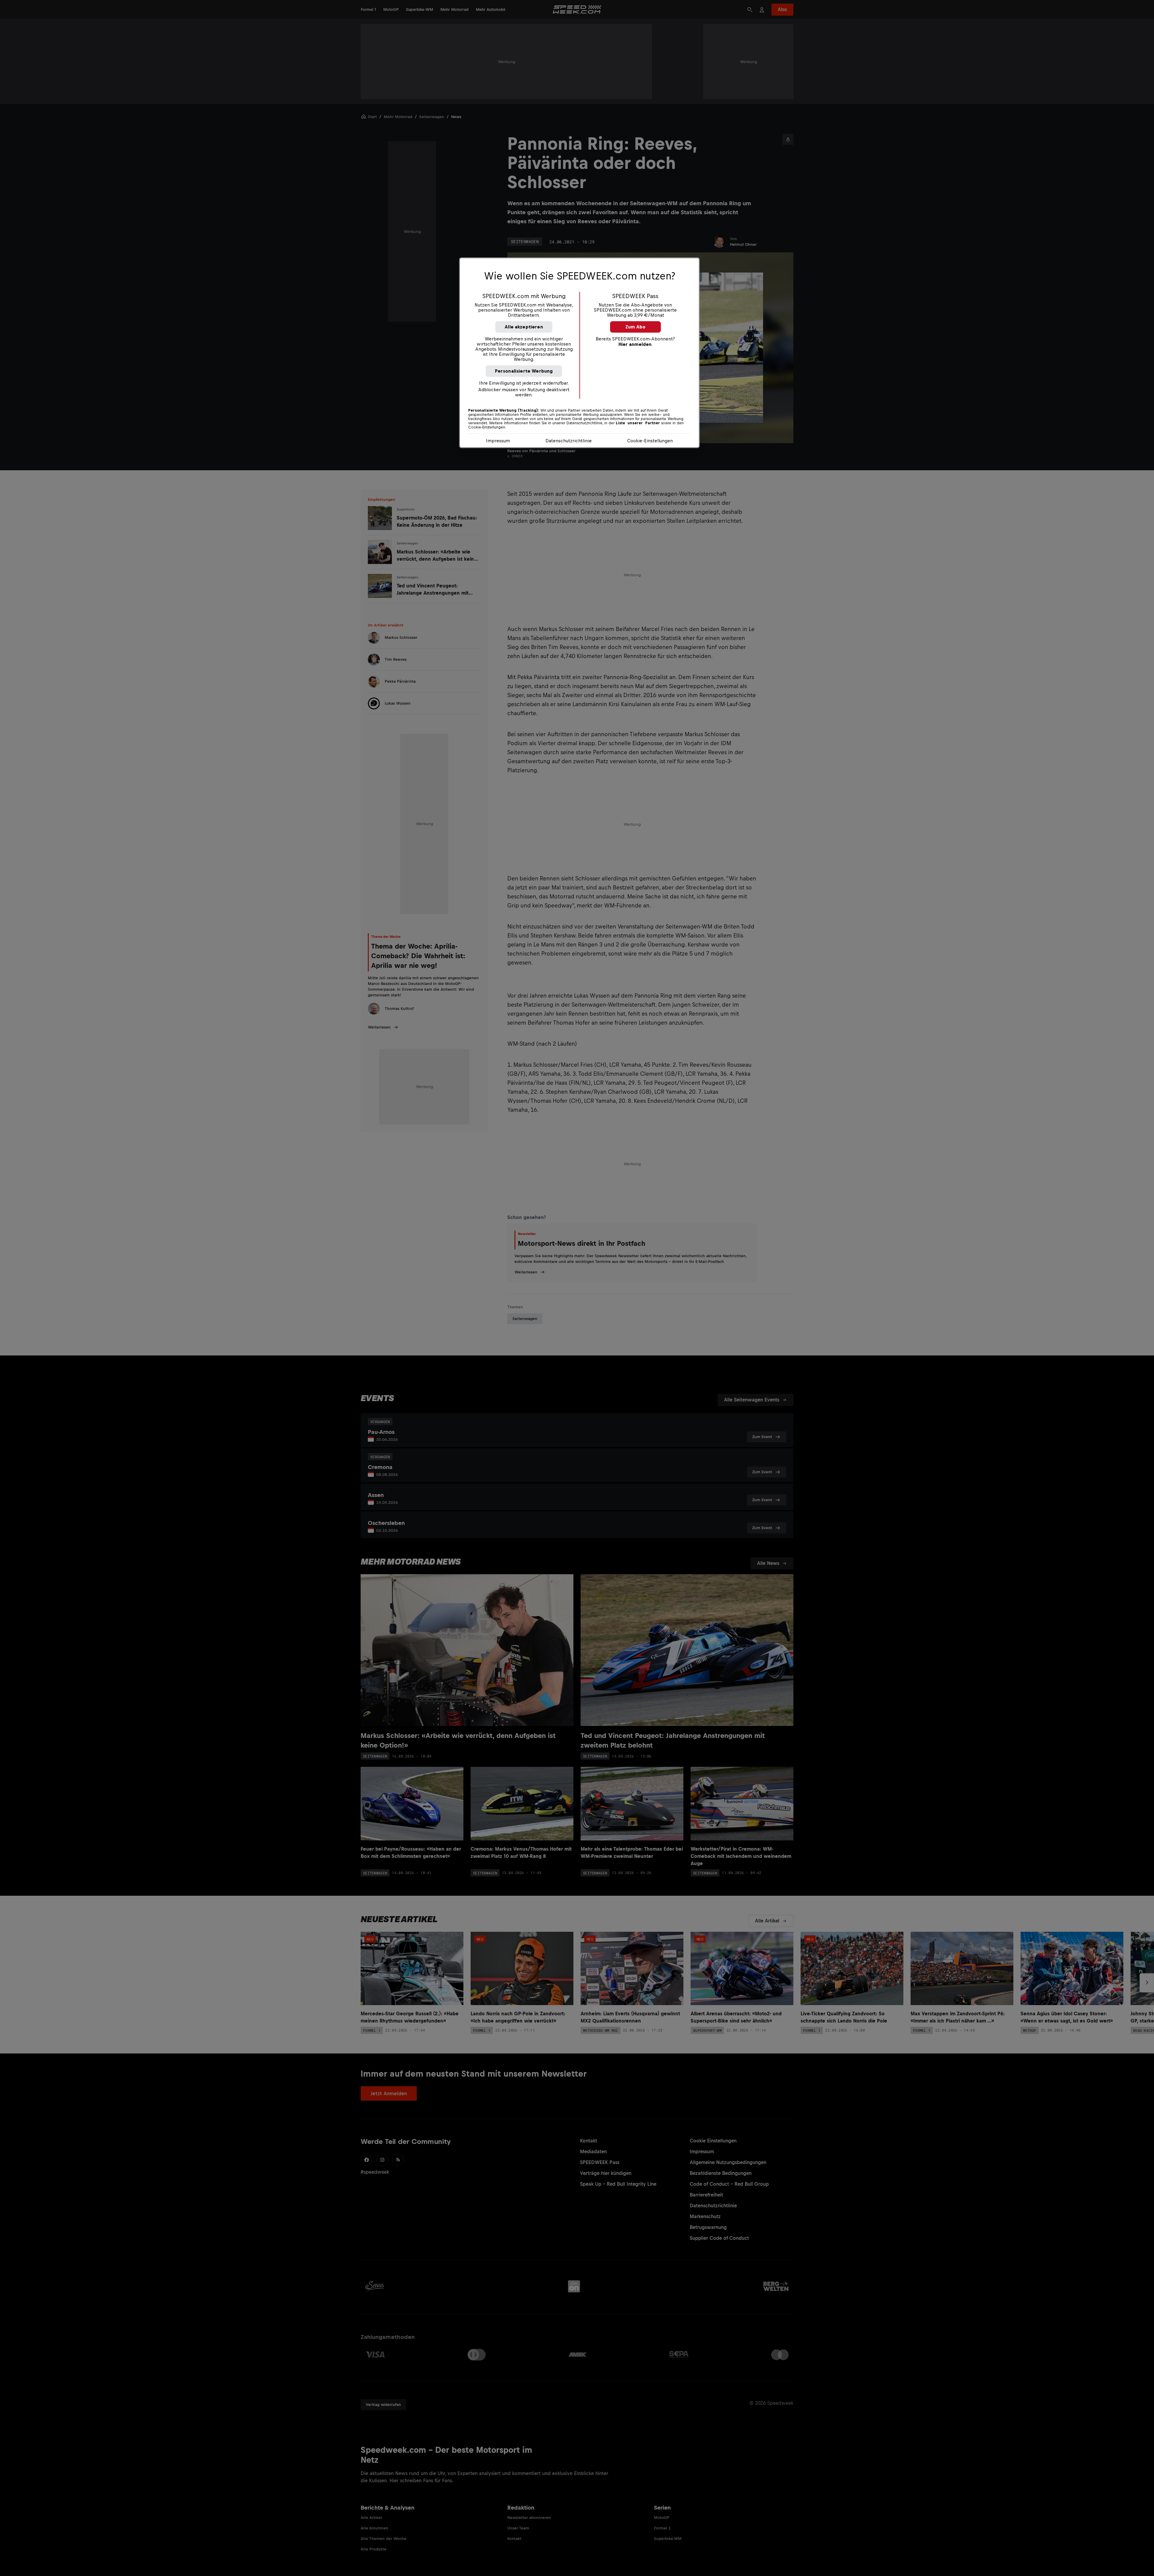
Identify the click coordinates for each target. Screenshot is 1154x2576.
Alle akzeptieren (524, 327)
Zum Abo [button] (635, 327)
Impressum (498, 441)
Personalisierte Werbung (524, 371)
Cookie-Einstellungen (650, 441)
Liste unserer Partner (638, 423)
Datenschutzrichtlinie (569, 441)
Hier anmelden (635, 344)
